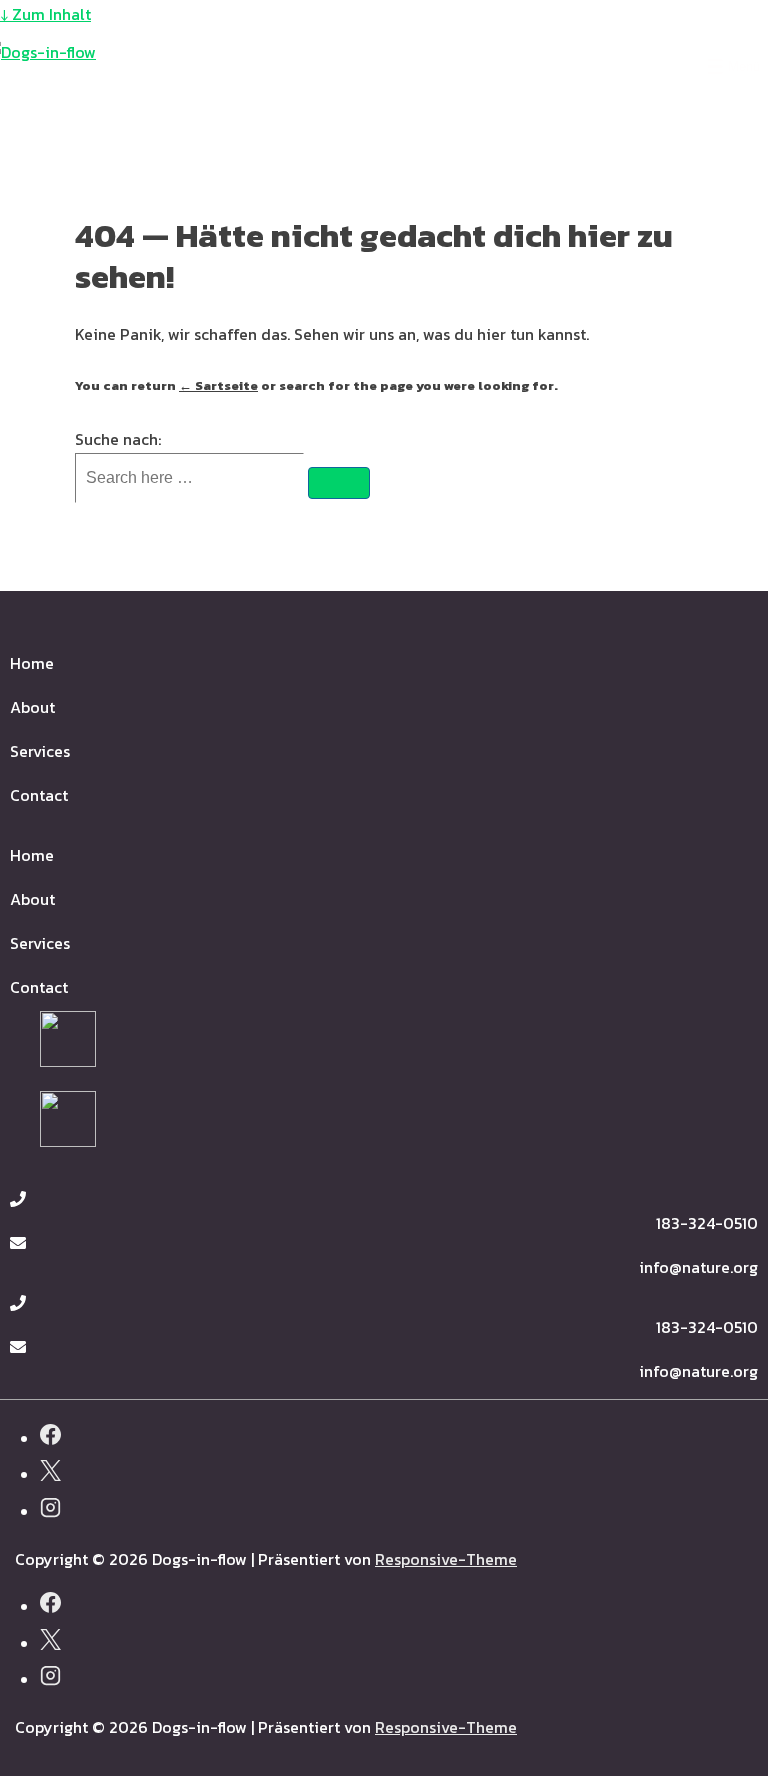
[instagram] (50, 1510)
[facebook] (50, 1437)
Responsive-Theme (446, 1559)
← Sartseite (218, 385)
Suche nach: (118, 439)
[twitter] (50, 1473)
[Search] (339, 483)
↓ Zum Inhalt (45, 14)
